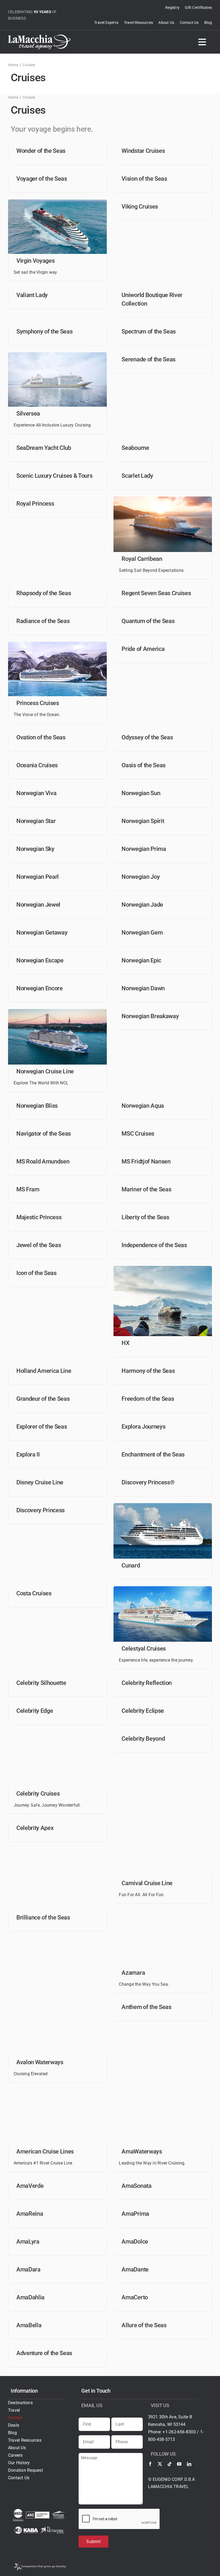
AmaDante (135, 2269)
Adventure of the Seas (44, 2353)
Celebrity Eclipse (143, 1711)
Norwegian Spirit (143, 821)
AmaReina (30, 2214)
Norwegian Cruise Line (45, 1071)
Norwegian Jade (142, 905)
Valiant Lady (32, 295)
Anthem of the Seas (146, 2007)
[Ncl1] (57, 1011)
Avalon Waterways (40, 2062)
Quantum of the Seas (148, 621)
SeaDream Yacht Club (44, 448)
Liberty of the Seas (145, 1217)
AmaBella (29, 2325)
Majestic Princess (39, 1217)
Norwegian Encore (40, 988)
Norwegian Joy (141, 877)
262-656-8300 (182, 2432)
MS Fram (28, 1189)
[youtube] (179, 2464)
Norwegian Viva (36, 793)
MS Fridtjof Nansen (146, 1161)
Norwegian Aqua (143, 1106)
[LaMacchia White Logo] (39, 37)
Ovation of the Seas (41, 737)
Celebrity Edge (35, 1711)
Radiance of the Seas (43, 621)
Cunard (131, 1565)
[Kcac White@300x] (59, 2513)
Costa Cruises (34, 1593)
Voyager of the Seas (42, 179)
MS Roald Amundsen (43, 1161)
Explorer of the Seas (42, 1427)
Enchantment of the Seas (153, 1454)
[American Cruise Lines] (57, 2091)
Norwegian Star (36, 821)
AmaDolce (135, 2242)
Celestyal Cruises (144, 1649)
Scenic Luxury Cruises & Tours (54, 476)
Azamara (133, 1973)
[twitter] (160, 2464)
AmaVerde (30, 2186)
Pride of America (143, 649)
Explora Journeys (143, 1427)
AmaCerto (135, 2297)
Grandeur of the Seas (43, 1399)
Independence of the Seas (154, 1245)
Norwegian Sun (141, 793)
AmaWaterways (142, 2151)
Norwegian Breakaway (150, 1016)
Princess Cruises (38, 703)
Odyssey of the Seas (147, 737)
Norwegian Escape (40, 960)
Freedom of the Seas (148, 1399)
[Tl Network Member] (52, 2529)
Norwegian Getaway (42, 933)
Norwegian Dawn (143, 988)
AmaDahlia (30, 2297)
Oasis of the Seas (143, 765)
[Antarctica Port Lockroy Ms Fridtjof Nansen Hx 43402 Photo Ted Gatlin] (163, 1268)
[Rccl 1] (163, 498)
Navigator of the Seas (44, 1134)
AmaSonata (136, 2186)
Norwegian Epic (141, 960)
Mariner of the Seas (146, 1189)
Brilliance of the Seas (43, 1917)
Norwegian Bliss (37, 1106)
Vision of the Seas (144, 179)
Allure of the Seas (144, 2325)
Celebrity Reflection (146, 1683)
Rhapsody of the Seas (44, 593)
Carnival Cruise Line (147, 1883)
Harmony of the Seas (148, 1371)
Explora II (28, 1454)
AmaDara (28, 2269)
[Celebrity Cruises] (57, 1734)
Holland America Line (44, 1371)
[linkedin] (189, 2464)
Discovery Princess (41, 1510)
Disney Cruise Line (40, 1482)
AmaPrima (135, 2214)
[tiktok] (170, 2464)
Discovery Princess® (148, 1482)
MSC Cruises (138, 1134)
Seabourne (135, 448)
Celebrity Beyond (143, 1739)
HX (125, 1343)
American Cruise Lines (45, 2151)
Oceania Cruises (37, 765)
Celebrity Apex (35, 1828)
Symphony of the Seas (44, 331)
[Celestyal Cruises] (163, 1588)
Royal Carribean (142, 559)
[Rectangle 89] (163, 1505)
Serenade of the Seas (148, 359)
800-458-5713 (162, 2439)
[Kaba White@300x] (26, 2528)
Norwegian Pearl (38, 877)
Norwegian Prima (144, 849)
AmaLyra (28, 2242)
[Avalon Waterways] (57, 2002)
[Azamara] (163, 1912)
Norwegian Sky (35, 849)
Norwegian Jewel (38, 905)
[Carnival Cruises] (163, 1823)
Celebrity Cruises (38, 1794)
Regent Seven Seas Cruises (156, 593)
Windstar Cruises (143, 151)
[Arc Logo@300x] (38, 2514)
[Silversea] (57, 354)
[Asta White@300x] (18, 2511)
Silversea (28, 414)
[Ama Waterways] (163, 2091)
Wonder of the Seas (41, 151)
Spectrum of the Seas (148, 331)
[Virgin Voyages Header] (57, 201)
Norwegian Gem (142, 933)
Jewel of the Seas (39, 1245)
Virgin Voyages (35, 261)
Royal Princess (35, 504)
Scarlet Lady (137, 476)
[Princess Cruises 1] (57, 644)
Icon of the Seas (36, 1273)
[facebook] (150, 2464)
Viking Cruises (140, 207)
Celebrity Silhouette (41, 1683)
